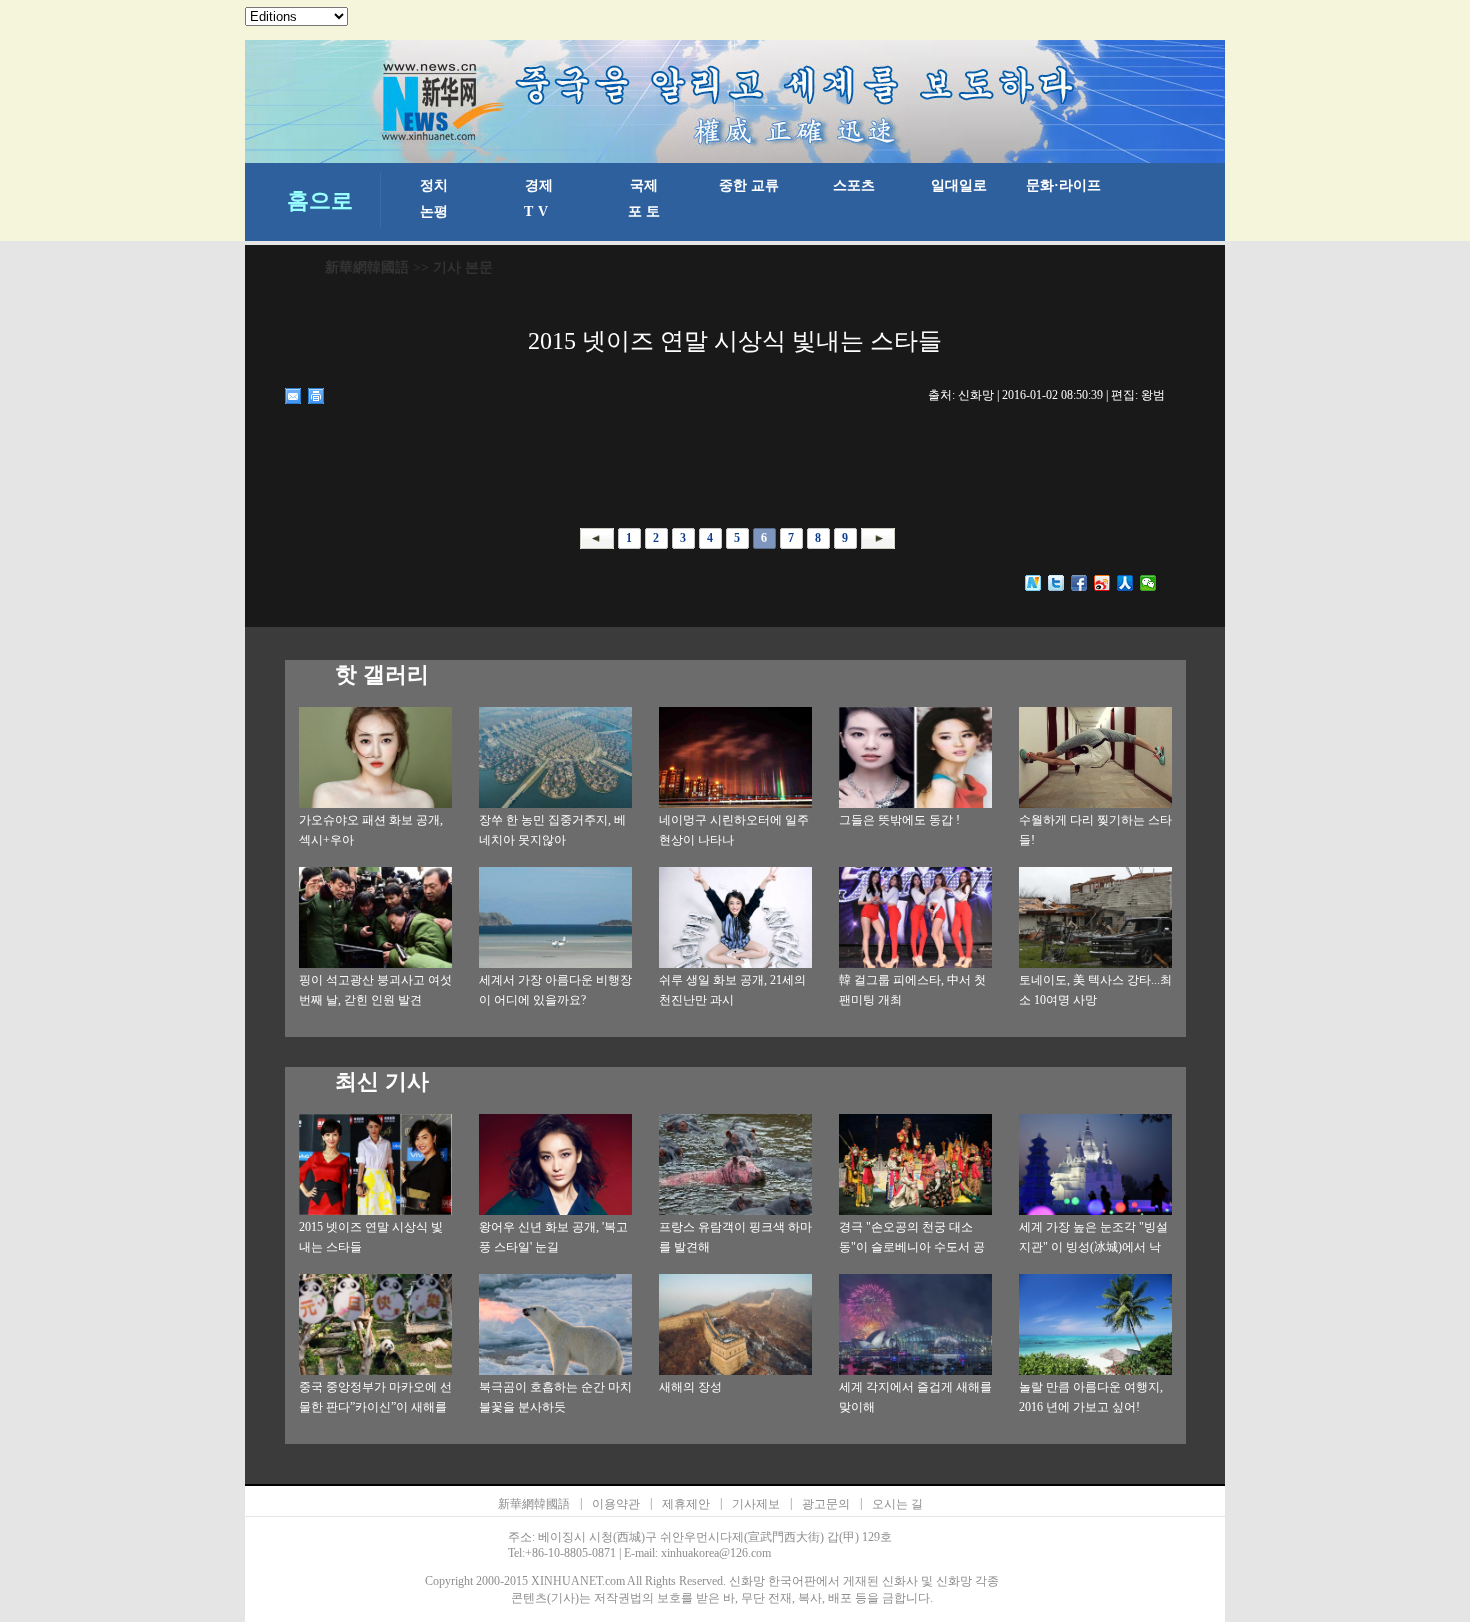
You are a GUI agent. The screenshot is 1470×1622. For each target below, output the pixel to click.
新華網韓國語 (367, 267)
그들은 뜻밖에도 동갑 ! (899, 820)
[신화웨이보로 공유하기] (1033, 583)
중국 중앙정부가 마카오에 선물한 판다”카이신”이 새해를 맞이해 (375, 1407)
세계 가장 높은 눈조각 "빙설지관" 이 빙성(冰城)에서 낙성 (1093, 1247)
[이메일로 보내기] (293, 396)
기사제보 (756, 1504)
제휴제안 (686, 1504)
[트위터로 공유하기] (1056, 583)
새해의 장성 (690, 1387)
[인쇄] (316, 396)
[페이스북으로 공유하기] (1079, 583)
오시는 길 (897, 1504)
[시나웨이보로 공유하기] (1102, 583)
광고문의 (826, 1504)
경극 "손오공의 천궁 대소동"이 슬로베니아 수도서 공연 (912, 1247)
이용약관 (616, 1504)
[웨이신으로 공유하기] (1148, 583)
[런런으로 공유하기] (1125, 583)
